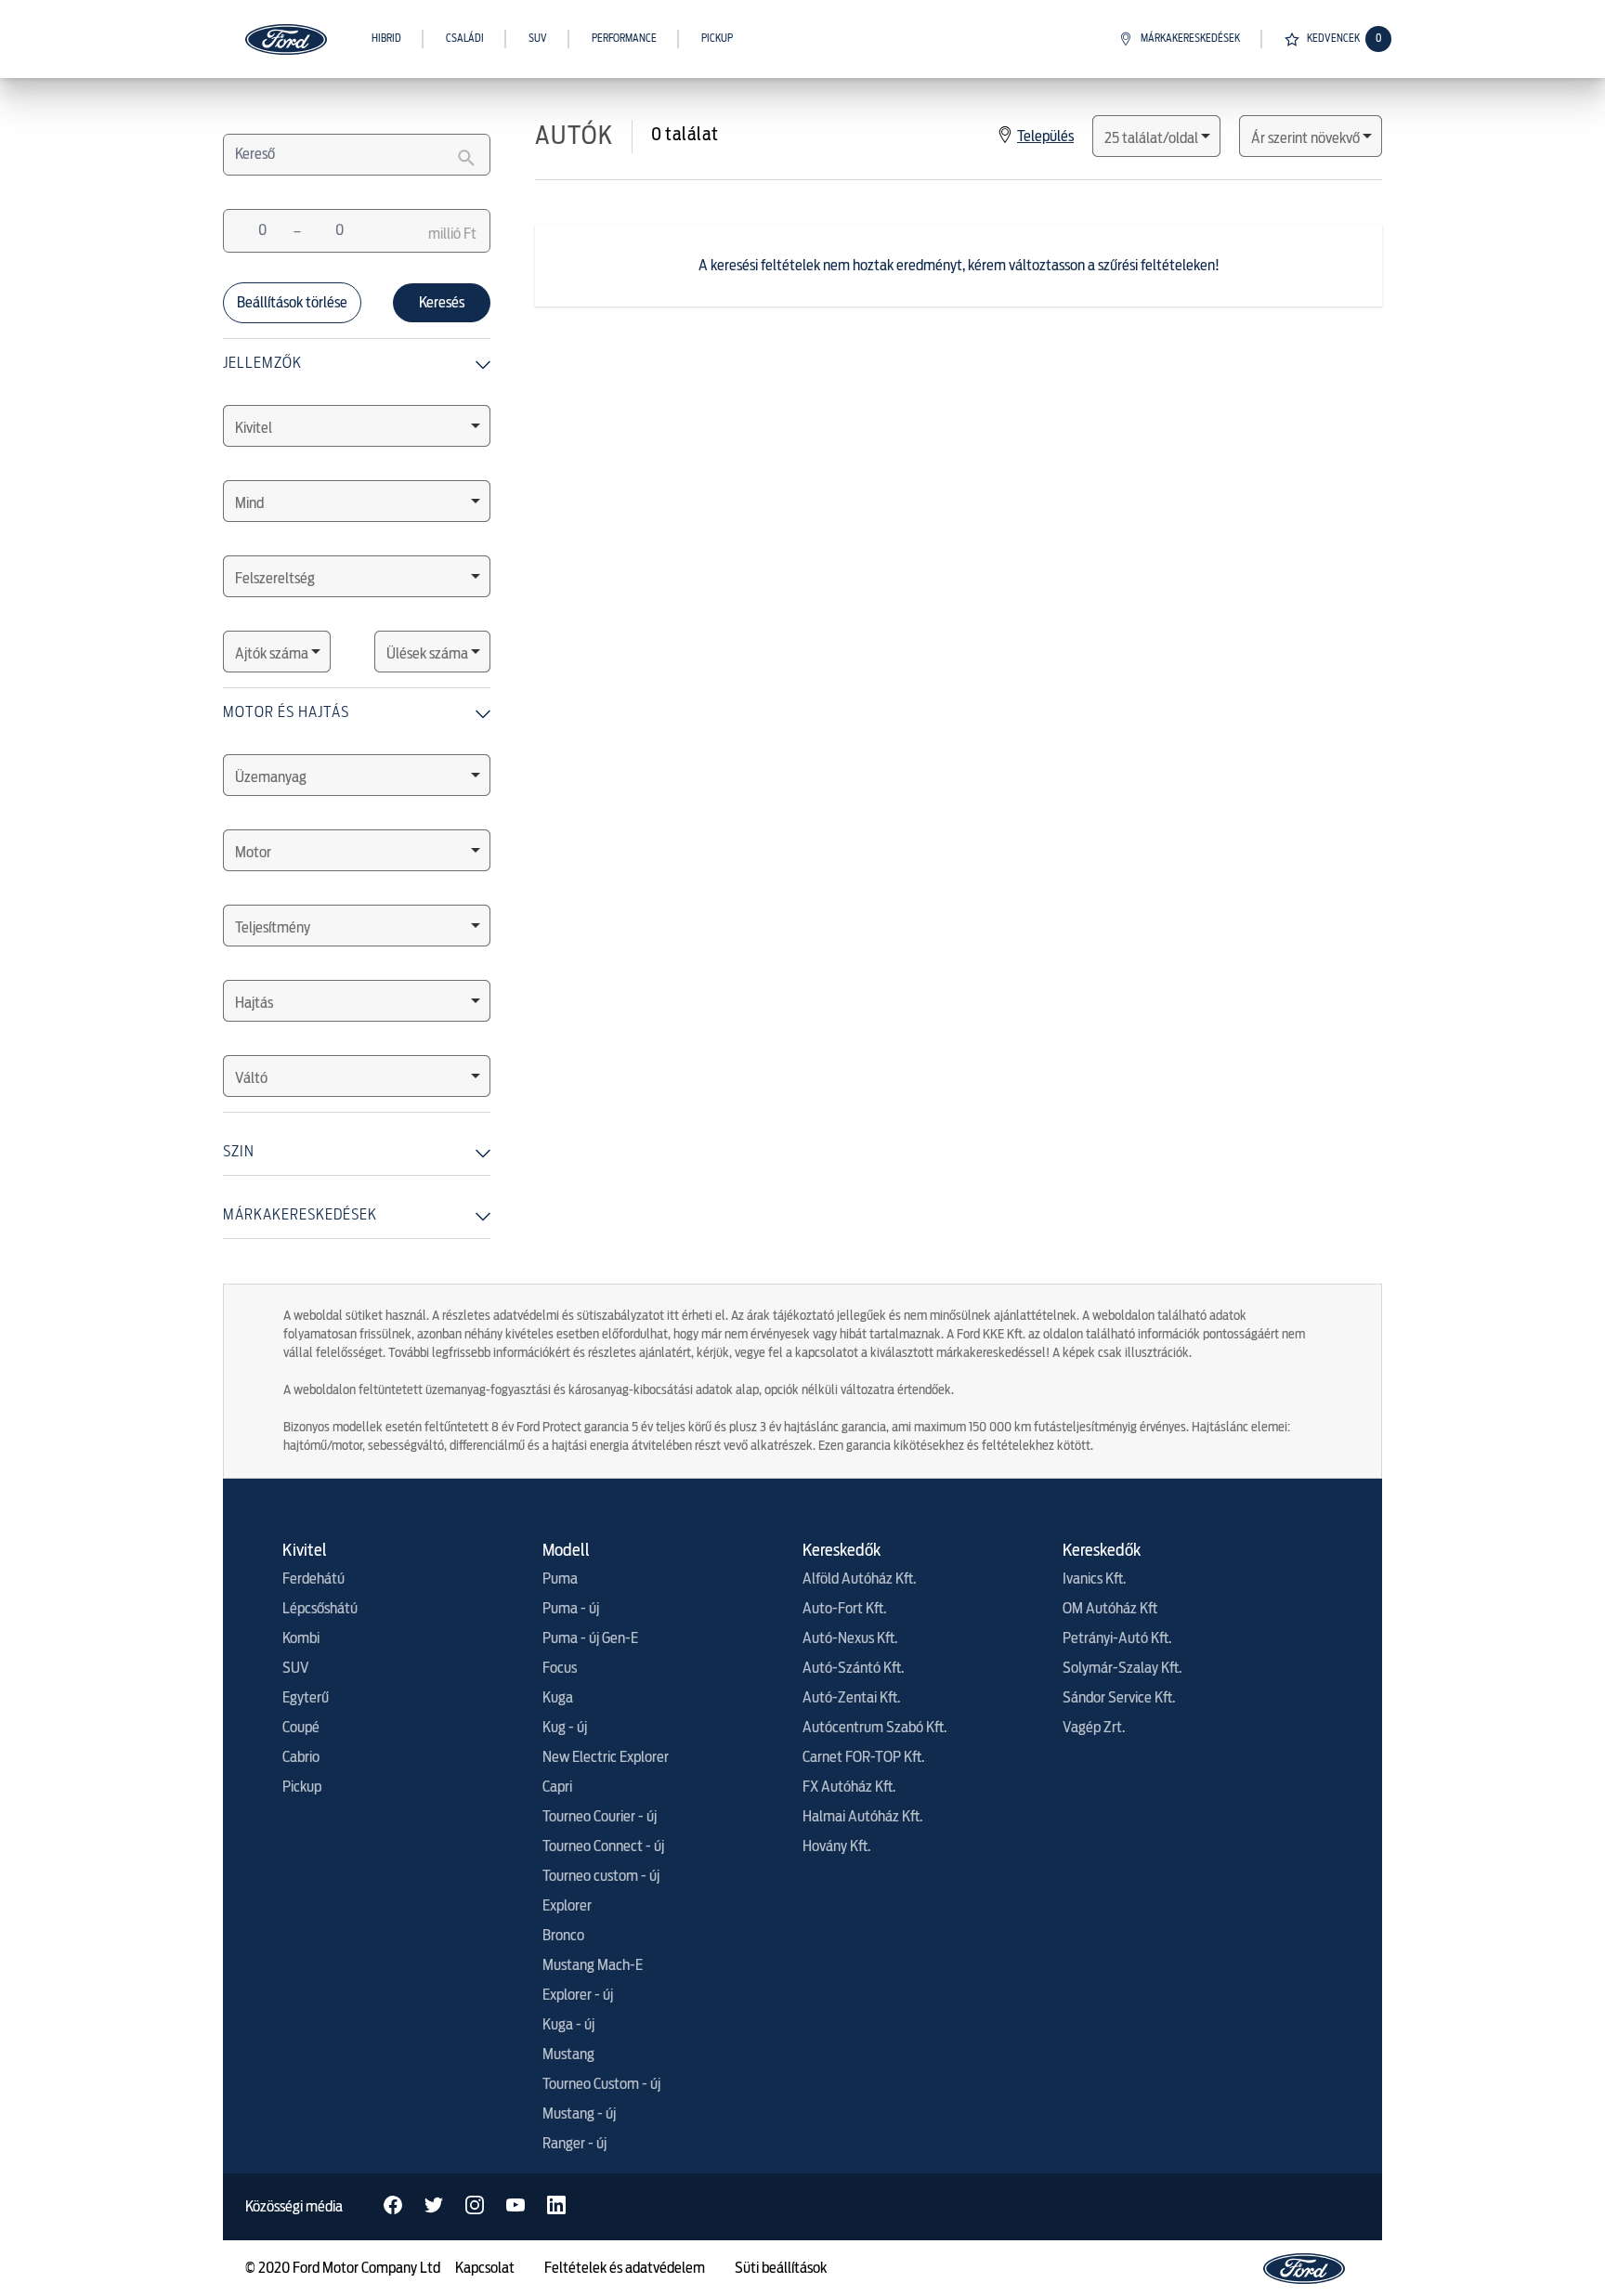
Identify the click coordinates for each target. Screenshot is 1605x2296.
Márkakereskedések (1190, 39)
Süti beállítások (781, 2268)
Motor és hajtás (286, 711)
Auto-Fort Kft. (844, 1609)
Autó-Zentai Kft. (851, 1698)
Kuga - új (568, 2025)
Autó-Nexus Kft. (850, 1638)
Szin (239, 1151)
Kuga (558, 1698)
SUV (538, 39)
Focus (560, 1668)
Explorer (567, 1906)
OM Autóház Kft (1110, 1609)
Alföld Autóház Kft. (859, 1579)
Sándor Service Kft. (1119, 1698)
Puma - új (571, 1609)
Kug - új (565, 1728)
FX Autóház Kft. (849, 1787)
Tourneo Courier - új (600, 1817)
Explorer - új (578, 1995)
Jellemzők (262, 362)
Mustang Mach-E (593, 1965)
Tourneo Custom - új (601, 2084)
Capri (557, 1787)
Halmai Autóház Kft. (862, 1817)
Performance (624, 39)
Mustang (568, 2055)
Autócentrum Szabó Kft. (874, 1728)
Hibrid (386, 39)
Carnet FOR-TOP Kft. (863, 1757)
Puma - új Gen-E (590, 1638)
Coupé (301, 1728)
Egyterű (306, 1698)
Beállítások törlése (292, 303)
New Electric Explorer (606, 1757)
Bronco (563, 1936)
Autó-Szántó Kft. (853, 1668)
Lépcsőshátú (320, 1609)
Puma (560, 1579)
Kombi (301, 1638)
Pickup (717, 39)
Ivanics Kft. (1094, 1579)
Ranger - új (574, 2144)
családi (465, 39)
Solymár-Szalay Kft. (1122, 1668)
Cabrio (301, 1757)
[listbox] (357, 426)
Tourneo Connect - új (603, 1846)
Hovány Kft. (836, 1846)
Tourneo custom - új (601, 1876)
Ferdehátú (313, 1579)
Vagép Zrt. (1094, 1728)
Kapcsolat (485, 2268)
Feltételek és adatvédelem (625, 2268)
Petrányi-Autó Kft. (1117, 1638)
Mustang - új (579, 2114)
